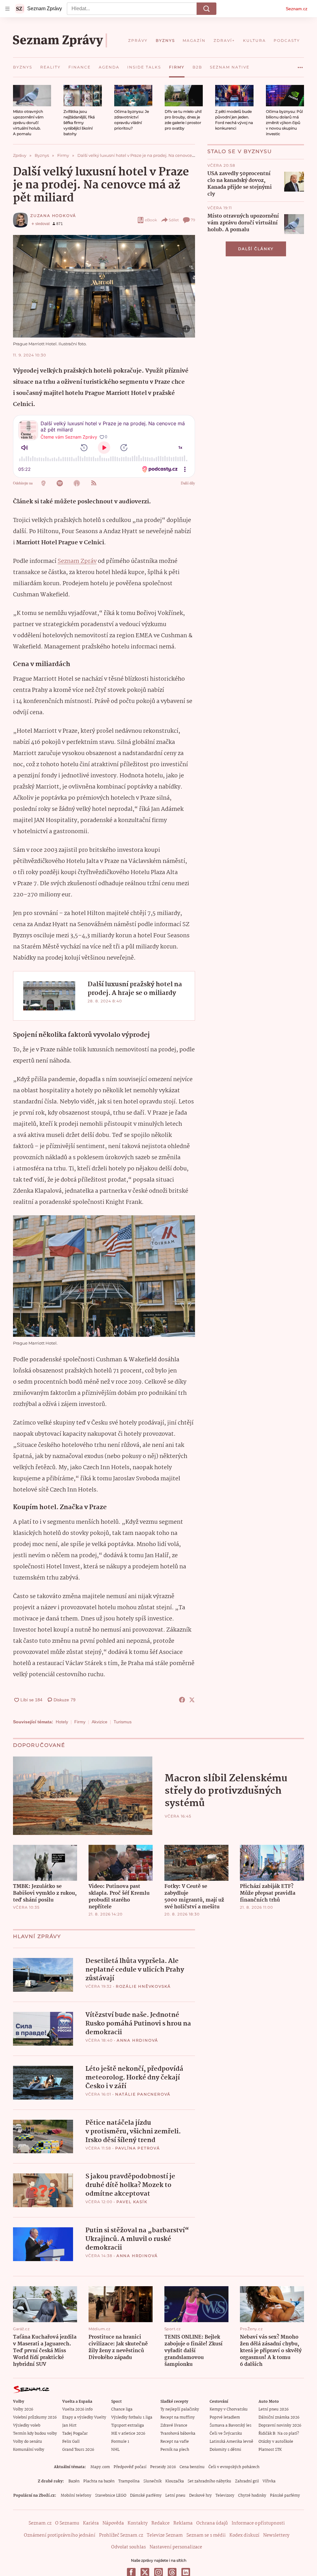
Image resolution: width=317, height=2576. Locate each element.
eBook (151, 220)
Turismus (123, 1722)
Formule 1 (120, 2442)
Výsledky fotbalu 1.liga (132, 2417)
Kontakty (138, 2523)
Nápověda (113, 2523)
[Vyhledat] (206, 9)
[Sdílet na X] (192, 1700)
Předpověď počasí (130, 2467)
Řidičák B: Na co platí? (279, 2434)
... (300, 65)
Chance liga (122, 2409)
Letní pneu (175, 2496)
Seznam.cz (297, 9)
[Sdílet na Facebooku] (182, 1700)
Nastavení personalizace (176, 2547)
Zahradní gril (247, 2481)
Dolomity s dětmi (225, 2450)
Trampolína (129, 2481)
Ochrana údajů (212, 2523)
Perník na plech (175, 2450)
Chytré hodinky (252, 2496)
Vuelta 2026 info (77, 2409)
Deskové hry (200, 2496)
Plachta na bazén (99, 2481)
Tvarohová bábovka (178, 2434)
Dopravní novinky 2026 (280, 2426)
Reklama (183, 2523)
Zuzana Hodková (53, 216)
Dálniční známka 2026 (279, 2417)
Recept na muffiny (178, 2417)
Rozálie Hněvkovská (143, 1986)
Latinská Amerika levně (231, 2442)
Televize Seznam (165, 2535)
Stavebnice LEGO (111, 2496)
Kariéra (91, 2523)
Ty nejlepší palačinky (180, 2409)
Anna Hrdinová (137, 2040)
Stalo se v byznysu (240, 151)
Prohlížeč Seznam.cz (121, 2535)
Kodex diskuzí (244, 2535)
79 (193, 220)
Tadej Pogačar (75, 2434)
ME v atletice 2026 (128, 2434)
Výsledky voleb (27, 2426)
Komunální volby (29, 2450)
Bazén (74, 2481)
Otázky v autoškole (276, 2442)
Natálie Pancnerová (143, 2094)
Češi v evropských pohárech (234, 2467)
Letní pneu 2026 (274, 2409)
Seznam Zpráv (77, 561)
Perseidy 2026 (163, 2467)
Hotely (62, 1722)
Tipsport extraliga (128, 2426)
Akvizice (100, 1722)
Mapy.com (100, 2467)
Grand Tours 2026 (78, 2450)
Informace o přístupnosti (258, 2523)
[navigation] (7, 9)
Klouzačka (175, 2481)
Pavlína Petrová (138, 2148)
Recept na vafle (175, 2442)
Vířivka (269, 2481)
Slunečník (152, 2481)
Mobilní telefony (76, 2496)
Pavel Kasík (132, 2202)
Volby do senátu (28, 2442)
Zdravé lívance (174, 2426)
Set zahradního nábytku (209, 2481)
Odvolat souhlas (128, 2547)
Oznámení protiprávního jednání (60, 2535)
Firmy (80, 1722)
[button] (32, 96)
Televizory (225, 2496)
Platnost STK (270, 2450)
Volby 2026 (23, 2409)
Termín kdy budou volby (35, 2434)
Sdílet (174, 220)
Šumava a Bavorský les (230, 2426)
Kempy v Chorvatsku (229, 2409)
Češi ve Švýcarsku (226, 2434)
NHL (115, 2450)
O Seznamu (67, 2523)
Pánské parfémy (285, 2496)
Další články (256, 249)
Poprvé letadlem (225, 2417)
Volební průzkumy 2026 (35, 2417)
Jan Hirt (69, 2426)
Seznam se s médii (206, 2535)
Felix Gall (71, 2442)
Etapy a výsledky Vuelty (84, 2417)
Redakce (161, 2523)
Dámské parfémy (146, 2496)
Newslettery (276, 2535)
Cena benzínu (192, 2467)
